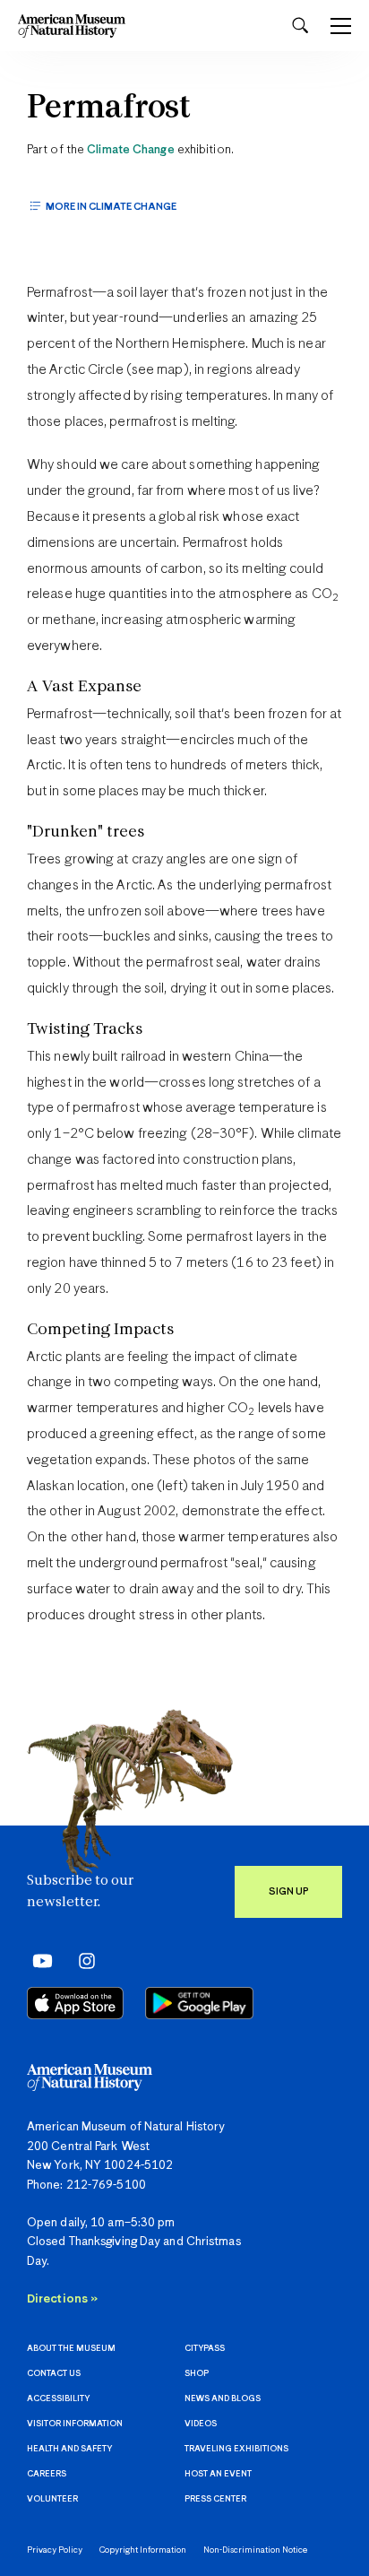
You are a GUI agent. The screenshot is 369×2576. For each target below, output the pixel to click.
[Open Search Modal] (300, 26)
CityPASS (205, 2349)
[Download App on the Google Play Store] (199, 2003)
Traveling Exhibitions (236, 2449)
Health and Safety (69, 2449)
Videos (201, 2424)
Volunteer (52, 2499)
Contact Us (54, 2374)
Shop (197, 2374)
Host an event (218, 2474)
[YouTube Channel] (38, 1960)
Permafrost (109, 109)
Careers (47, 2474)
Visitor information (75, 2424)
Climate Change (130, 150)
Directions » (62, 2299)
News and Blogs (223, 2399)
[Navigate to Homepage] (72, 26)
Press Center (215, 2499)
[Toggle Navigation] (341, 26)
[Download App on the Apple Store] (75, 2003)
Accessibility (58, 2399)
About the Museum (71, 2349)
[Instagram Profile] (81, 1960)
